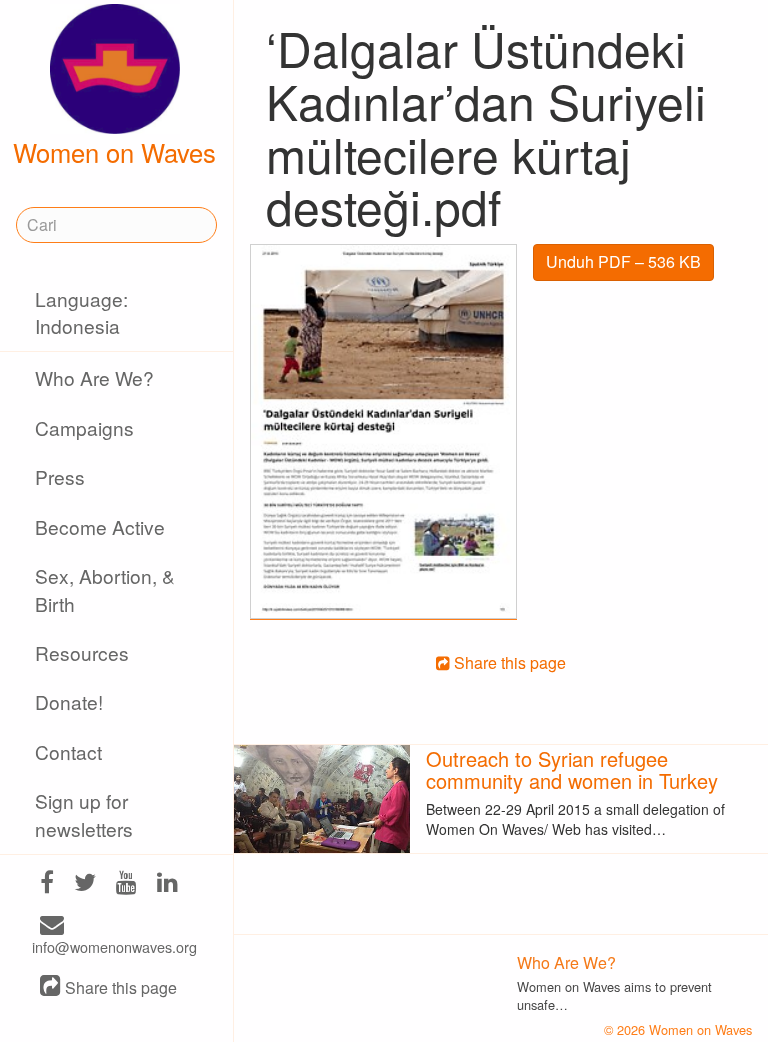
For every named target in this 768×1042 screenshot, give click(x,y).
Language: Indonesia (81, 312)
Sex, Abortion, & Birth (105, 589)
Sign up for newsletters (84, 814)
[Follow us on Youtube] (126, 884)
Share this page (119, 987)
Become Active (100, 526)
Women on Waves (114, 152)
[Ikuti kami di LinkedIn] (167, 884)
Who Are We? (94, 377)
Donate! (69, 701)
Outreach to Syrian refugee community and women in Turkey (572, 769)
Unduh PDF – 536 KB (623, 261)
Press (60, 476)
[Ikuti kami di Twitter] (85, 884)
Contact (68, 751)
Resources (82, 652)
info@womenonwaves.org (114, 946)
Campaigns (84, 427)
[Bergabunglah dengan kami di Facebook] (47, 884)
